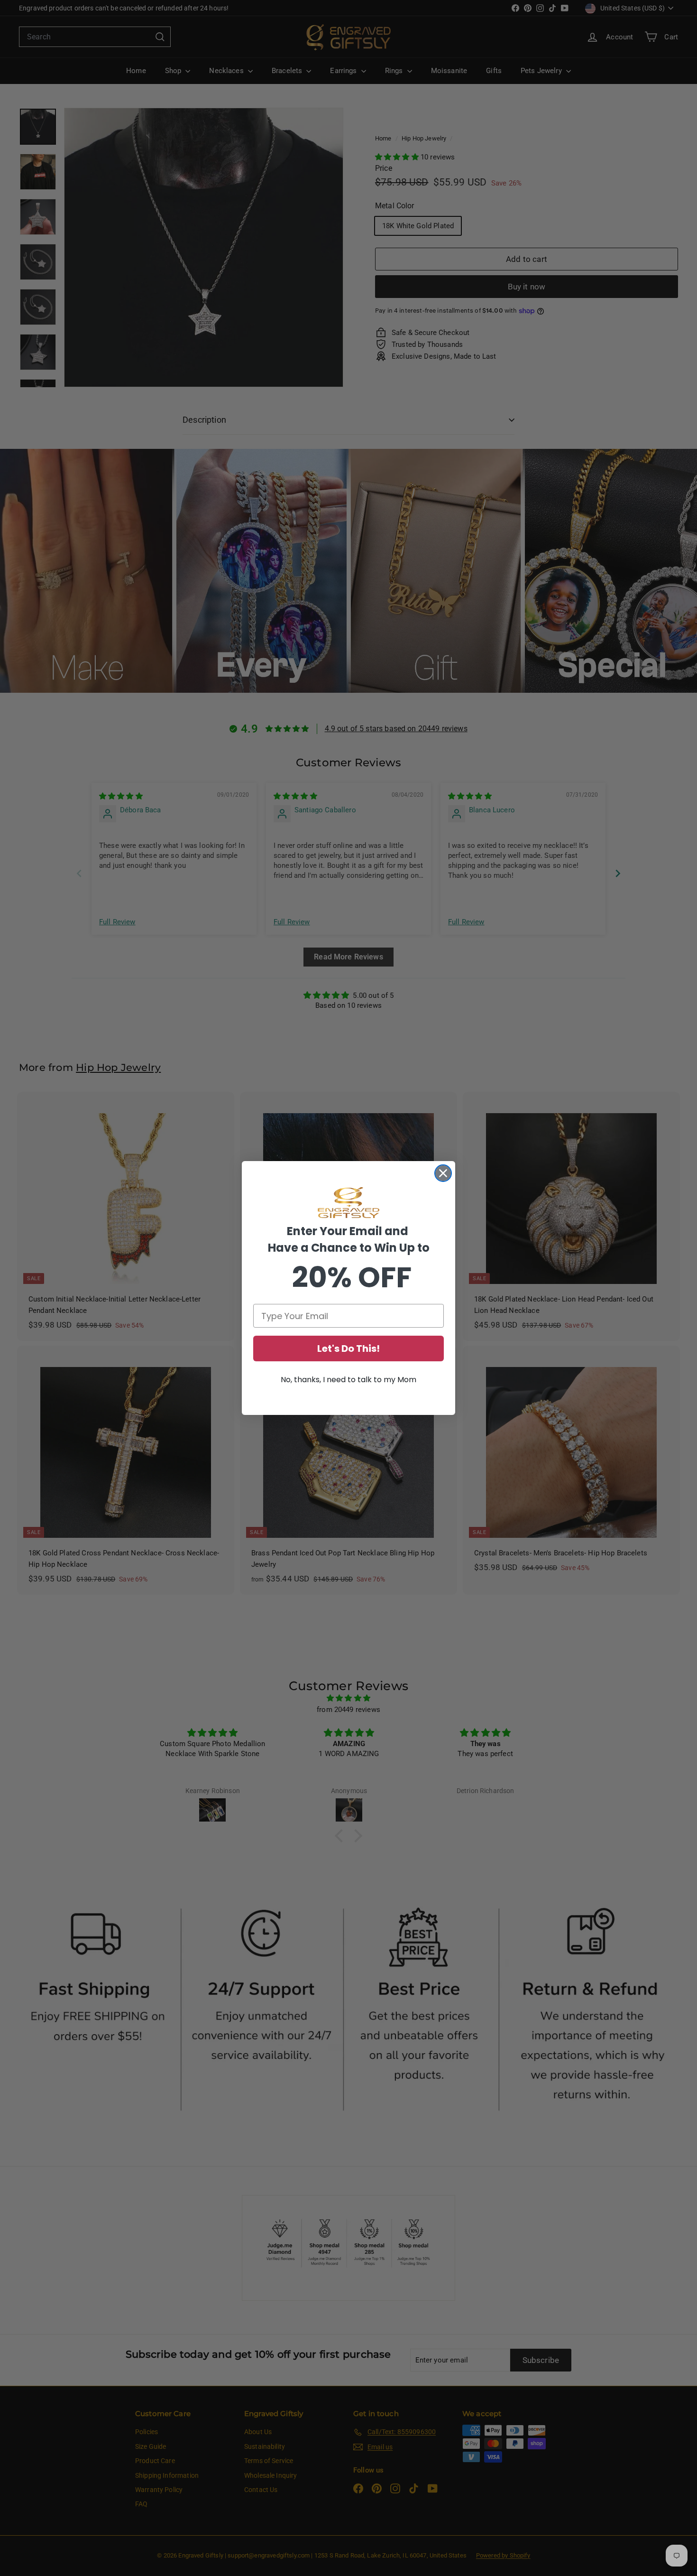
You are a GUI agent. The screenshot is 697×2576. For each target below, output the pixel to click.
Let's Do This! (348, 1348)
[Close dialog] (443, 1173)
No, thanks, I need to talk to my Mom (348, 1380)
